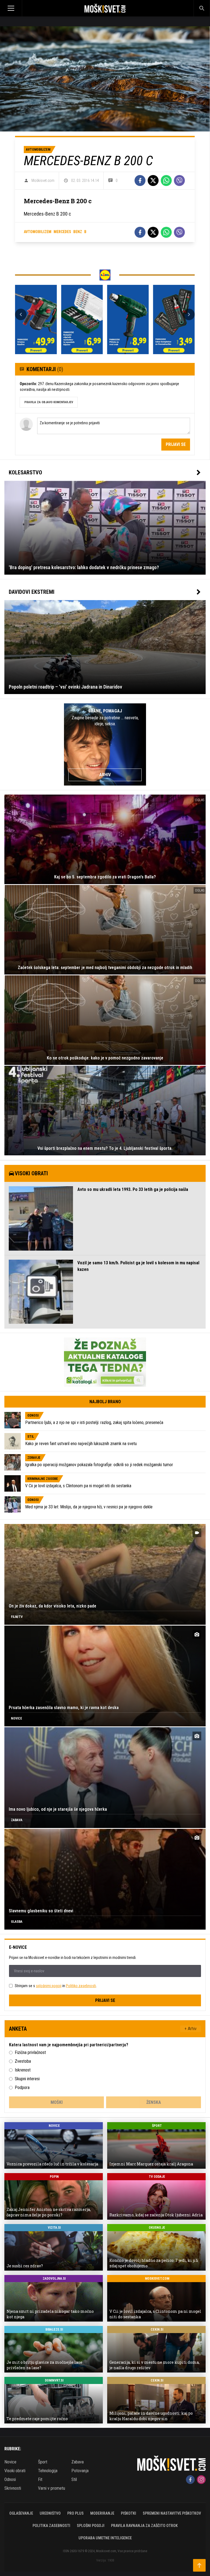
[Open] (26, 8)
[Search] (202, 8)
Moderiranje (102, 2513)
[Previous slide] (21, 314)
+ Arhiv (191, 2029)
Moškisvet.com (43, 180)
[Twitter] (153, 180)
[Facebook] (140, 180)
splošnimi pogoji (49, 1986)
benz (78, 232)
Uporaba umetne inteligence (105, 2538)
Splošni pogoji (91, 2526)
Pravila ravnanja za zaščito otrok (144, 2526)
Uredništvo (50, 2513)
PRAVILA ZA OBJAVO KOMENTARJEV (49, 402)
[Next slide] (189, 314)
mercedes (62, 232)
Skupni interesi (27, 2079)
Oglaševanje (21, 2513)
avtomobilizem (38, 232)
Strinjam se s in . (56, 1986)
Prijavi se (176, 444)
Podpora (22, 2088)
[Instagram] (201, 2480)
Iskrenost (23, 2070)
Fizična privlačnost (30, 2052)
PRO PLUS (75, 2513)
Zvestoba (23, 2061)
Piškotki (129, 2513)
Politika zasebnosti (51, 2526)
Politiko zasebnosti (81, 1986)
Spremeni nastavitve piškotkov (172, 2513)
